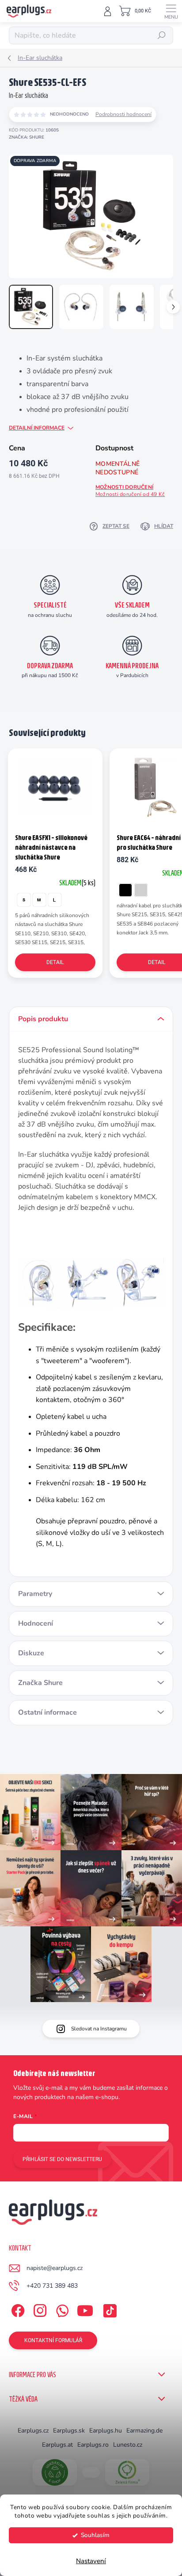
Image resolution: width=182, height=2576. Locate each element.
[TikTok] (108, 2309)
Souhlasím (95, 2535)
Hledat (162, 35)
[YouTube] (85, 2309)
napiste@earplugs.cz (55, 2268)
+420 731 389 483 (52, 2286)
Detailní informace (37, 428)
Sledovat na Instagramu (99, 2029)
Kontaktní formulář (53, 2340)
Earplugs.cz (33, 2431)
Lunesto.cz (128, 2445)
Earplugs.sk (69, 2431)
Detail (55, 962)
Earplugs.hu (106, 2431)
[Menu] (171, 11)
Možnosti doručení (130, 491)
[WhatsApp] (61, 2309)
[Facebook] (17, 2309)
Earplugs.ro (93, 2445)
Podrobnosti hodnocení (123, 114)
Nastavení (91, 2561)
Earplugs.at (57, 2445)
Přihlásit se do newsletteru (62, 2159)
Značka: (27, 137)
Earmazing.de (144, 2431)
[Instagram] (39, 2309)
